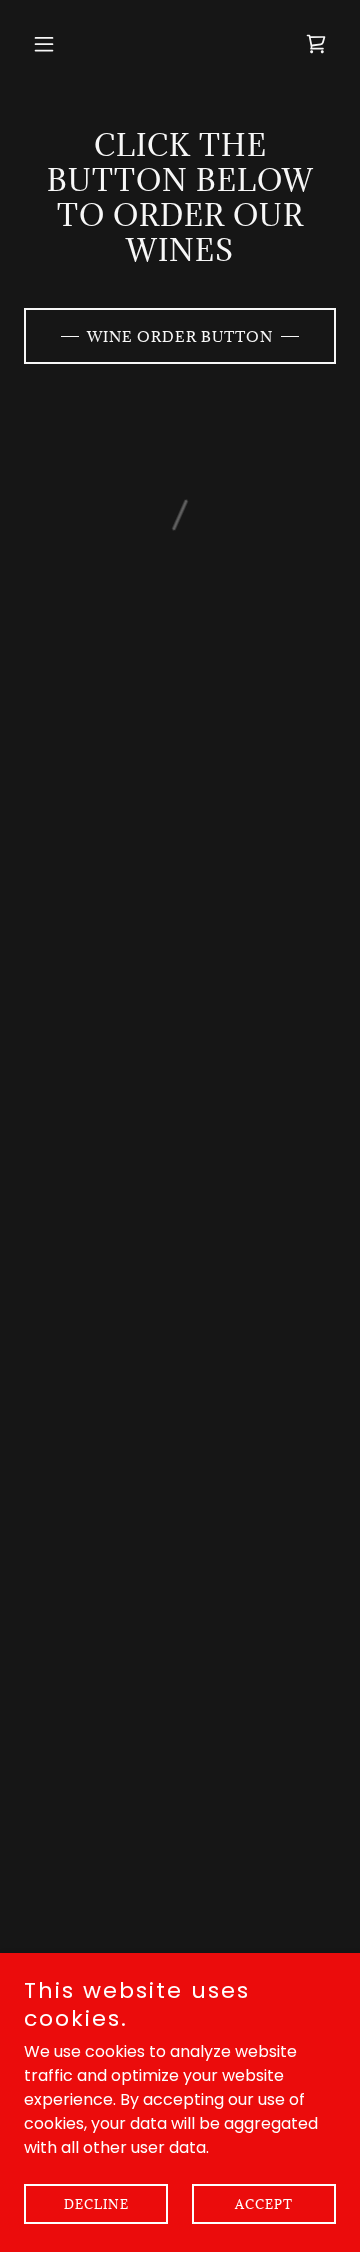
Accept (264, 2204)
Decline (96, 2204)
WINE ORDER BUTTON (180, 336)
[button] (47, 44)
